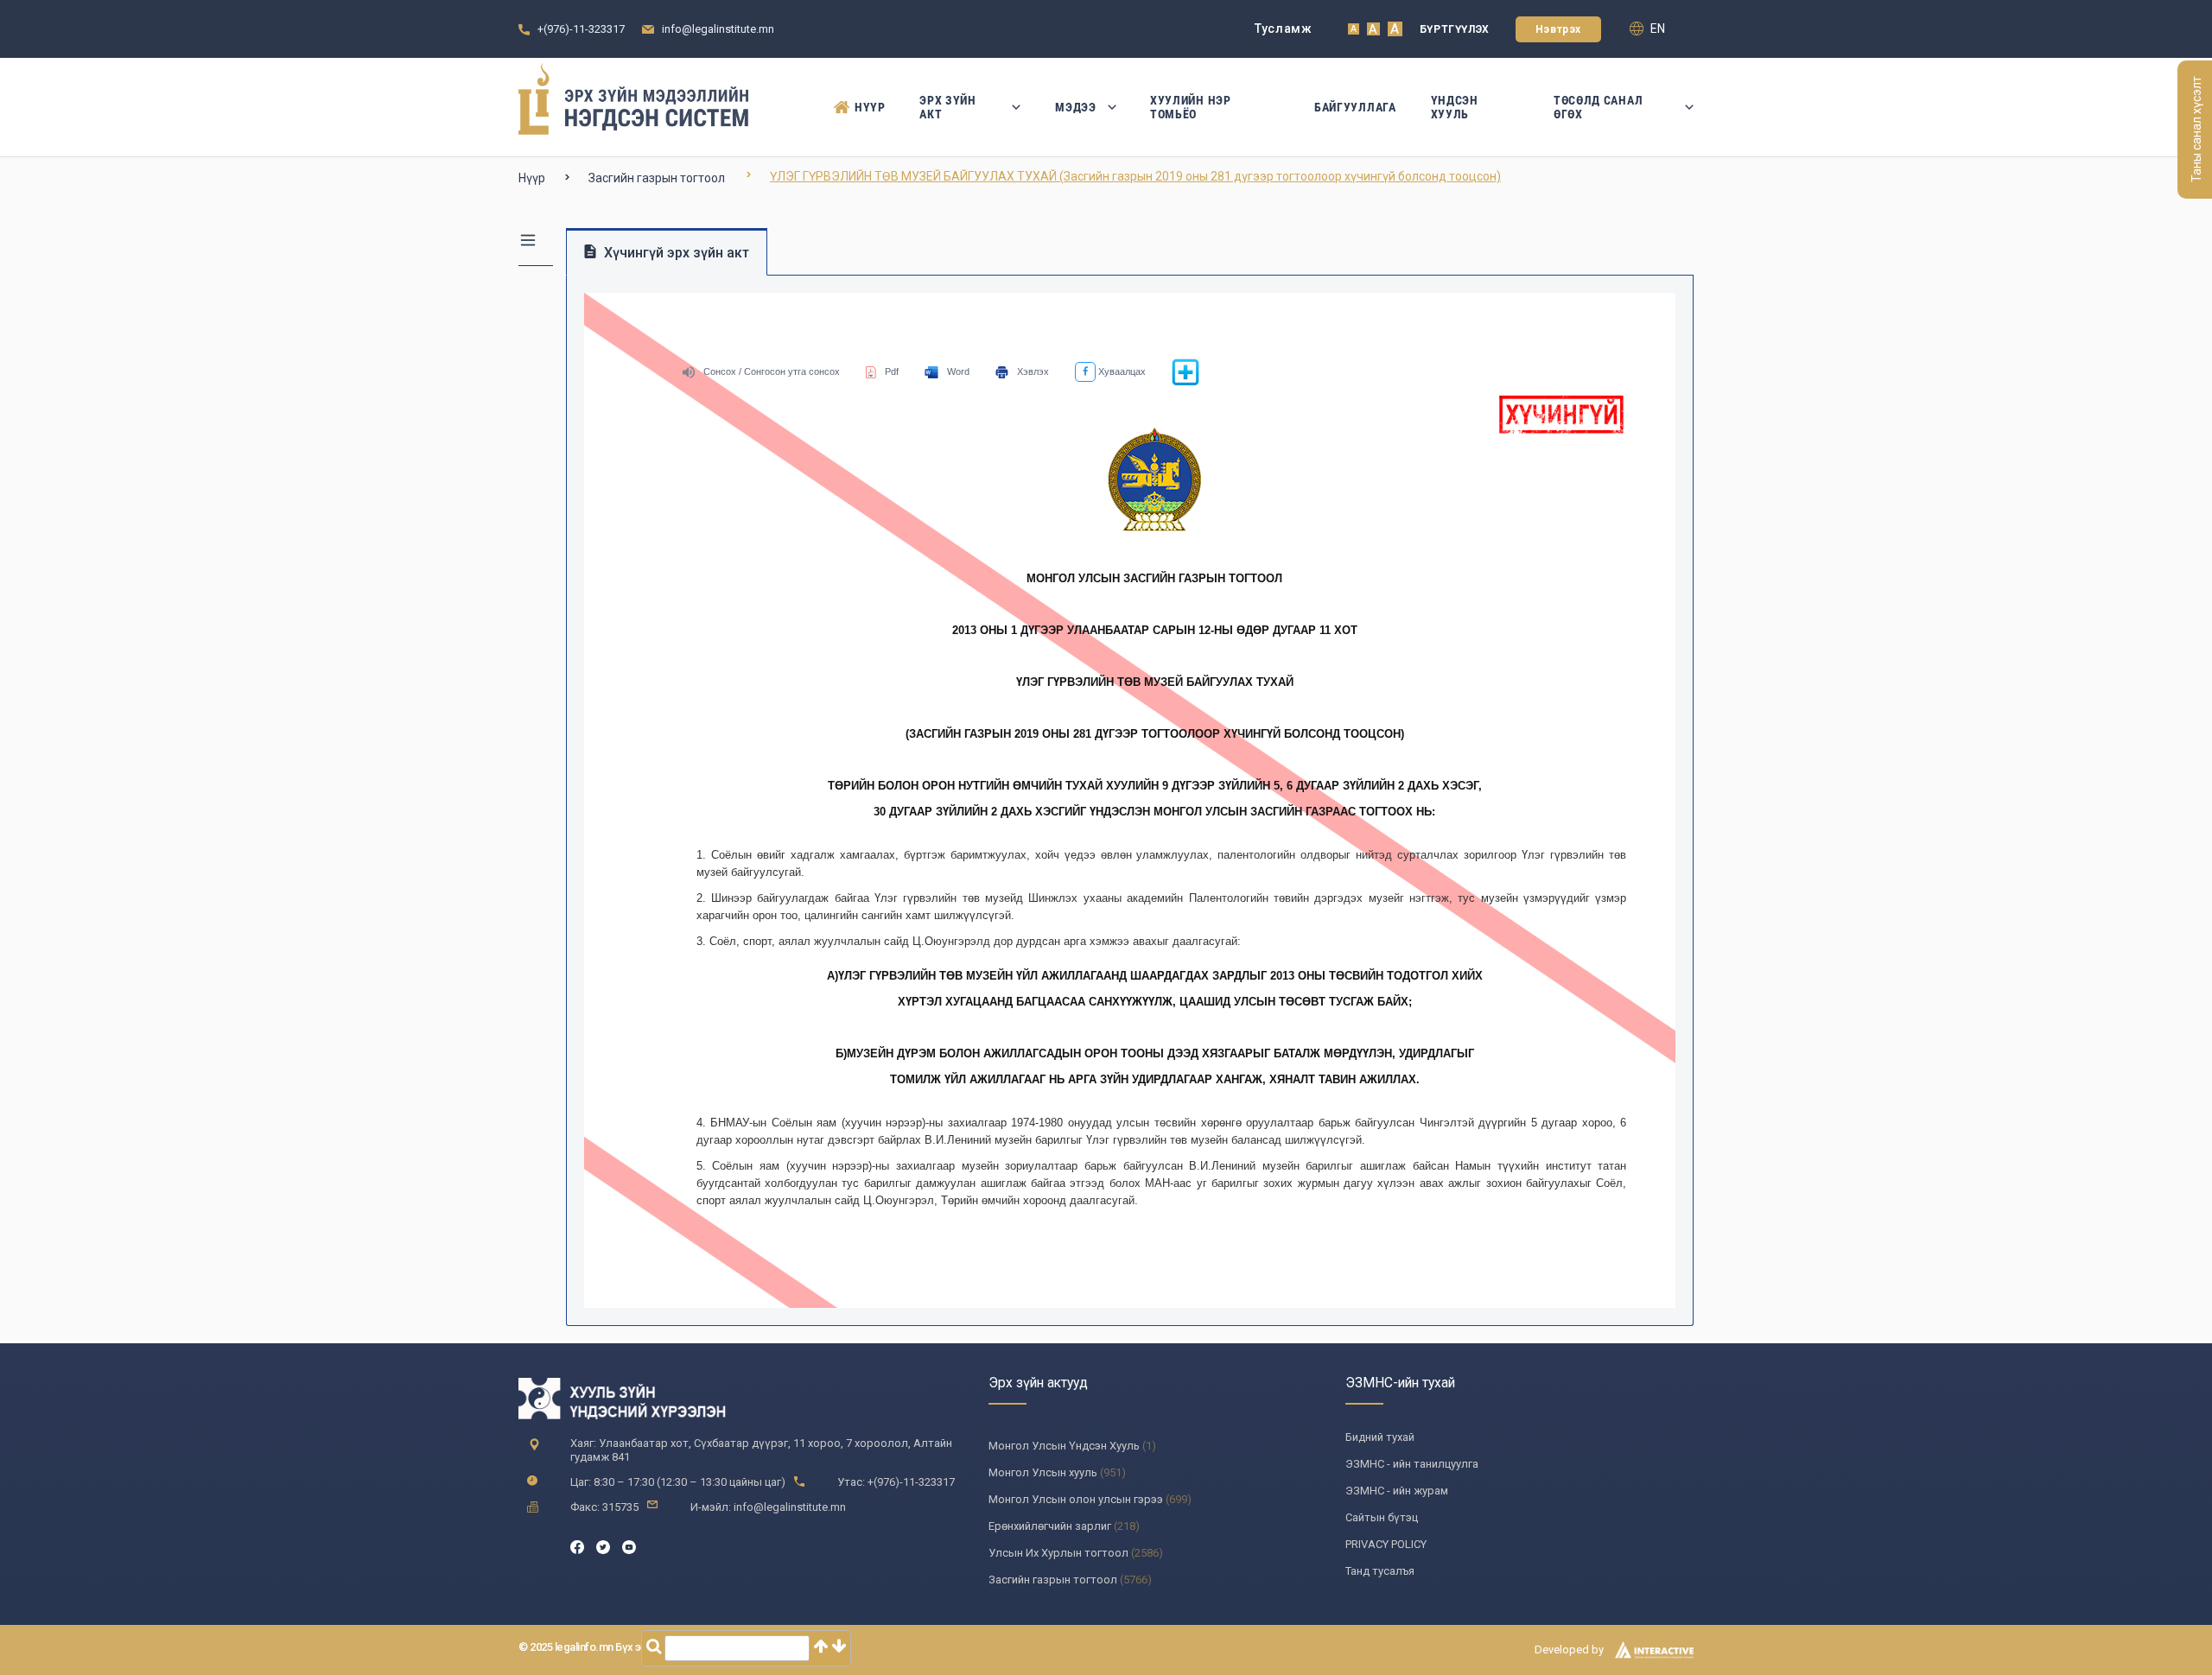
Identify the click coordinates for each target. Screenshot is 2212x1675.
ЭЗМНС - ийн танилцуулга (1412, 1464)
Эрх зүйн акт (948, 107)
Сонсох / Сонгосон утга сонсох (772, 371)
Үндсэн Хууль (1455, 107)
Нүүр (870, 107)
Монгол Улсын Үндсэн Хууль (1064, 1446)
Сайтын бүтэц (1382, 1517)
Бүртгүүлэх (1455, 29)
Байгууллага (1355, 107)
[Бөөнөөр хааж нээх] (1185, 383)
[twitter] (603, 1546)
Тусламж (1284, 29)
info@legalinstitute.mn (718, 29)
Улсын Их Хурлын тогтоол (1058, 1553)
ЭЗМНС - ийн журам (1397, 1491)
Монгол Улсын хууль (1043, 1472)
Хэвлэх (1033, 371)
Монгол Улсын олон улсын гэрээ (1076, 1499)
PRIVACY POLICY (1386, 1544)
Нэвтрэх (1558, 29)
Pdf (892, 371)
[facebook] (577, 1546)
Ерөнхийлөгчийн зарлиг (1050, 1526)
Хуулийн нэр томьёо (1191, 107)
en (1656, 29)
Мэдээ (1076, 107)
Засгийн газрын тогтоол (657, 178)
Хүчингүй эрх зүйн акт (675, 253)
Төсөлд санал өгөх (1598, 107)
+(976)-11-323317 (581, 29)
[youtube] (629, 1546)
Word (958, 371)
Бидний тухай (1380, 1437)
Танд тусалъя (1380, 1571)
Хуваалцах (1121, 371)
